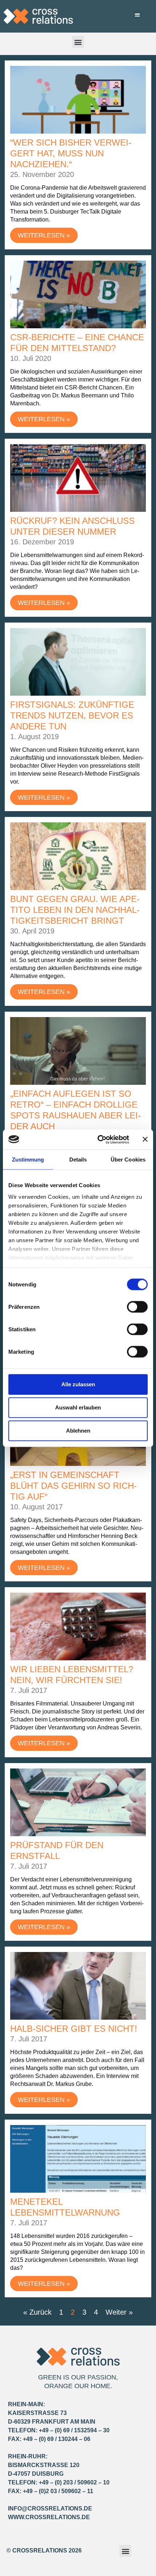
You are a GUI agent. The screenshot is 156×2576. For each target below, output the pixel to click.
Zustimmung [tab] (28, 1160)
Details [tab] (78, 1160)
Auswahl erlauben (78, 1407)
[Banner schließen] (145, 1139)
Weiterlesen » (44, 235)
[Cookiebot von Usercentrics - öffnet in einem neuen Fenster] (98, 1139)
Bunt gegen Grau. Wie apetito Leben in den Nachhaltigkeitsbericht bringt (75, 910)
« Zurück (37, 2312)
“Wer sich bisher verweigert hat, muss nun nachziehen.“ (71, 153)
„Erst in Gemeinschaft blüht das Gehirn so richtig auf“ (73, 1486)
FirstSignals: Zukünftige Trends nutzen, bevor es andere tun (72, 715)
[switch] (137, 1307)
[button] (137, 15)
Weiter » (119, 2312)
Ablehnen (78, 1431)
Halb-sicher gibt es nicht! (74, 2029)
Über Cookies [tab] (128, 1160)
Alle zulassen (78, 1384)
